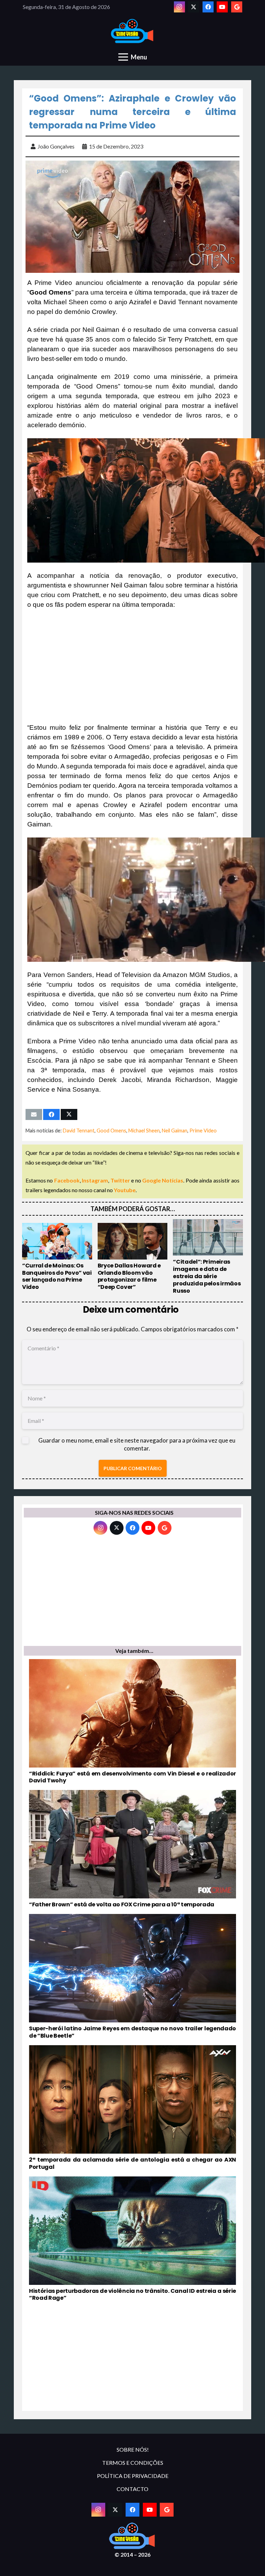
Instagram (95, 1180)
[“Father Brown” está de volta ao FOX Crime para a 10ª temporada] (132, 1849)
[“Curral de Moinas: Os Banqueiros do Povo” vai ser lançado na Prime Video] (57, 1257)
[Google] (237, 7)
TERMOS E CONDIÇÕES (133, 2463)
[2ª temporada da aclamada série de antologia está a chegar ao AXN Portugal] (132, 2108)
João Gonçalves (56, 146)
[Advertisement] (132, 666)
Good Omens (111, 1131)
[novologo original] (133, 31)
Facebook (67, 1180)
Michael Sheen (144, 1131)
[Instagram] (179, 7)
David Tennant (79, 1131)
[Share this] (51, 1114)
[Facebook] (208, 7)
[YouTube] (222, 7)
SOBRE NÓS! (133, 2449)
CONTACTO (132, 2489)
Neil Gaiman (175, 1131)
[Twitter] (194, 7)
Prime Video (203, 1131)
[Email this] (34, 1114)
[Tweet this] (69, 1114)
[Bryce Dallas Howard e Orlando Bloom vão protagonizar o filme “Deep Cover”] (133, 1257)
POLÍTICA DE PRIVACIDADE (133, 2476)
